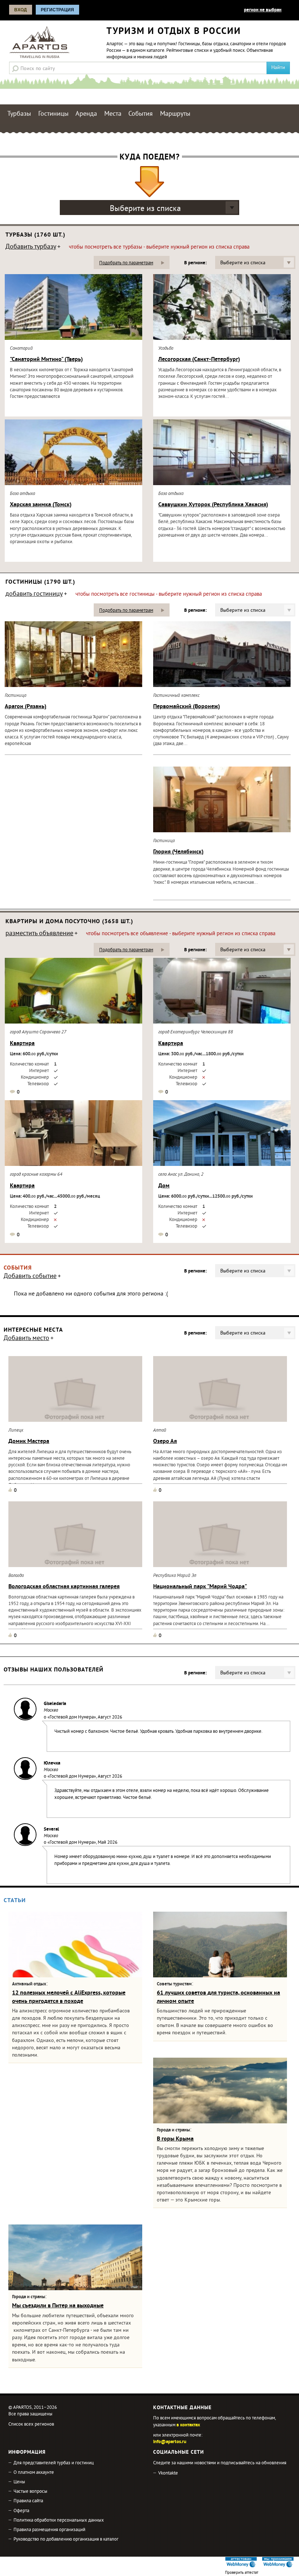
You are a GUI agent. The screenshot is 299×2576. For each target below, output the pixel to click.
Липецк (16, 1431)
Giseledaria (55, 1704)
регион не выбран (263, 10)
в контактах (188, 2425)
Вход (21, 10)
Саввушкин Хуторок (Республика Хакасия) (213, 505)
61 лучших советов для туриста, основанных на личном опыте (218, 1997)
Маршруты (175, 114)
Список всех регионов (31, 2425)
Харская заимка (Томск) (41, 505)
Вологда (16, 1576)
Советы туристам (174, 1984)
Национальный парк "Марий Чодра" (200, 1587)
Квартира (22, 1044)
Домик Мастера (29, 1441)
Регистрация (57, 10)
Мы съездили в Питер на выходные (58, 2306)
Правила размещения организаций (49, 2530)
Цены (19, 2482)
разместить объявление (39, 934)
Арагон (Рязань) (26, 707)
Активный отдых (29, 1984)
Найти (278, 68)
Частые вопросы (30, 2492)
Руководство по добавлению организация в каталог (66, 2539)
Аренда (86, 114)
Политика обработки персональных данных (59, 2521)
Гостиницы (53, 114)
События (141, 114)
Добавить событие (30, 1277)
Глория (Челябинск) (178, 852)
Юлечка (52, 1763)
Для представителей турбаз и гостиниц (54, 2463)
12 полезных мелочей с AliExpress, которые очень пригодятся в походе (69, 1997)
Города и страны (173, 2130)
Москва (51, 1711)
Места (113, 114)
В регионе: (195, 263)
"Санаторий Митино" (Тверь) (46, 360)
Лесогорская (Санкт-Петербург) (199, 360)
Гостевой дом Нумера (72, 1717)
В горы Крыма (175, 2139)
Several (51, 1830)
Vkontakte (168, 2473)
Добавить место (26, 1339)
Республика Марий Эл (175, 1576)
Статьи (15, 1901)
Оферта (21, 2511)
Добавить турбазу (31, 247)
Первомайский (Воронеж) (187, 707)
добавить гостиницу (34, 595)
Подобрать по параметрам (126, 263)
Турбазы (19, 114)
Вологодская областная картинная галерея (64, 1587)
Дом (164, 1186)
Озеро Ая (165, 1441)
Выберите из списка (145, 209)
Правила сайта (28, 2501)
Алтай (160, 1431)
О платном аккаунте (34, 2473)
